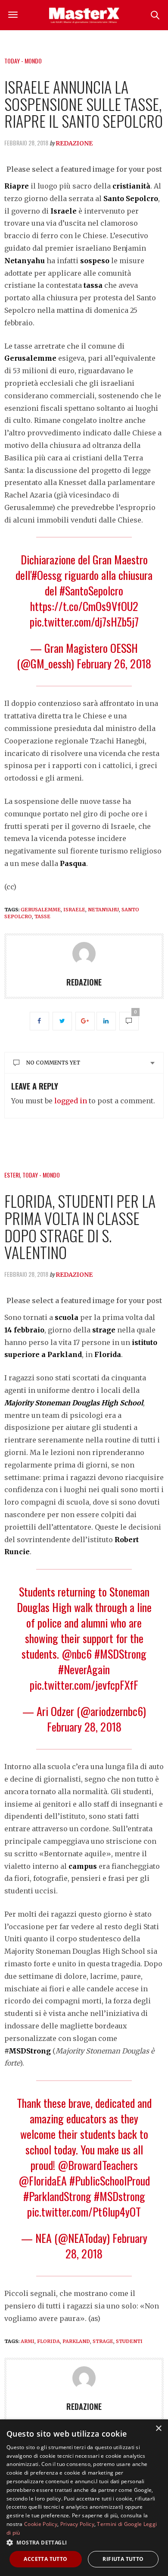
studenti (129, 2341)
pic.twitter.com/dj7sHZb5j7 (84, 622)
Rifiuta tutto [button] (123, 2559)
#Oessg (47, 575)
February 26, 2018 (114, 663)
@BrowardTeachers (98, 2165)
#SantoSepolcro (91, 590)
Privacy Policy (77, 2524)
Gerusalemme (41, 910)
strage (103, 2341)
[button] (84, 2542)
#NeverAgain (84, 1669)
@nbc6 (77, 1654)
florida (48, 2341)
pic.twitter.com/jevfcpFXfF (84, 1685)
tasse (42, 916)
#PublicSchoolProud (110, 2181)
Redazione (74, 143)
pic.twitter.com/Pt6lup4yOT (84, 2212)
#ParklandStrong (57, 2196)
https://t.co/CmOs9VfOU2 (84, 606)
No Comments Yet (53, 1063)
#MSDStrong (120, 1654)
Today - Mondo (23, 61)
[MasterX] (84, 15)
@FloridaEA (43, 2181)
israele (74, 910)
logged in (71, 1101)
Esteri (12, 1175)
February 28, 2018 (84, 1727)
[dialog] (84, 2498)
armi (28, 2341)
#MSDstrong (120, 2196)
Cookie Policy (41, 2524)
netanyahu (103, 910)
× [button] (158, 2429)
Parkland (76, 2341)
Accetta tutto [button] (45, 2559)
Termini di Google (119, 2524)
